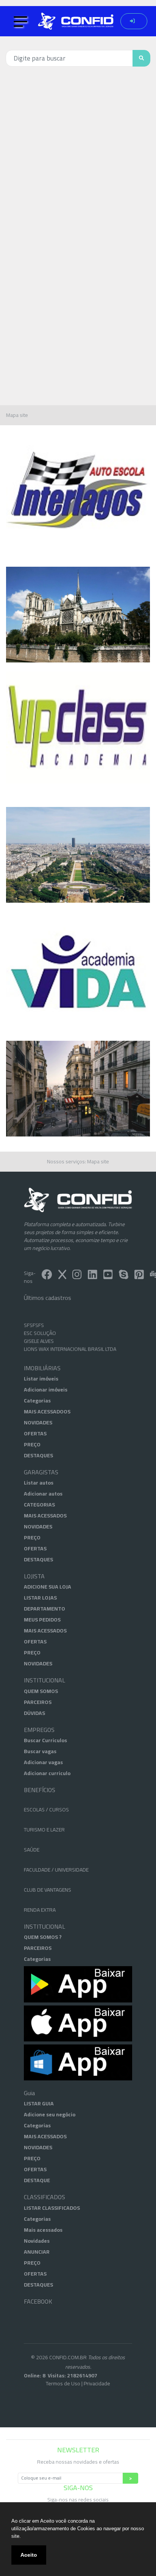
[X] (62, 1276)
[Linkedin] (93, 1276)
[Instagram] (77, 1276)
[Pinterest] (139, 1276)
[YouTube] (108, 1276)
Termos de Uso (63, 2383)
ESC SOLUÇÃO (40, 1324)
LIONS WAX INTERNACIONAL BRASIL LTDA (70, 1340)
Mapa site (17, 415)
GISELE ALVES (39, 1332)
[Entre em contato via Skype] (124, 1276)
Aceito (29, 2555)
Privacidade (97, 2383)
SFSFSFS (34, 1316)
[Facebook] (47, 1276)
